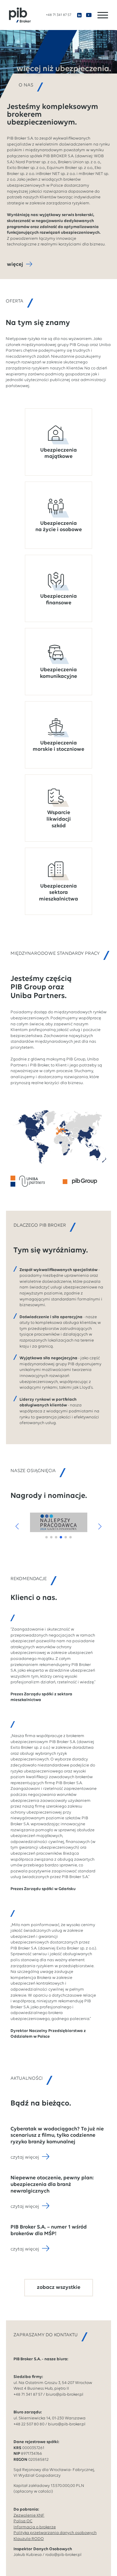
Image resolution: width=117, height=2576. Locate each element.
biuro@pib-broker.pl (65, 2395)
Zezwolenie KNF (29, 2516)
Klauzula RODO (29, 2539)
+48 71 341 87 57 (58, 15)
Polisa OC (23, 2521)
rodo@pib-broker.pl (63, 2555)
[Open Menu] (103, 15)
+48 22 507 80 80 (29, 2424)
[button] (17, 1526)
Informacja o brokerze (35, 2527)
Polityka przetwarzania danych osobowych (55, 2533)
